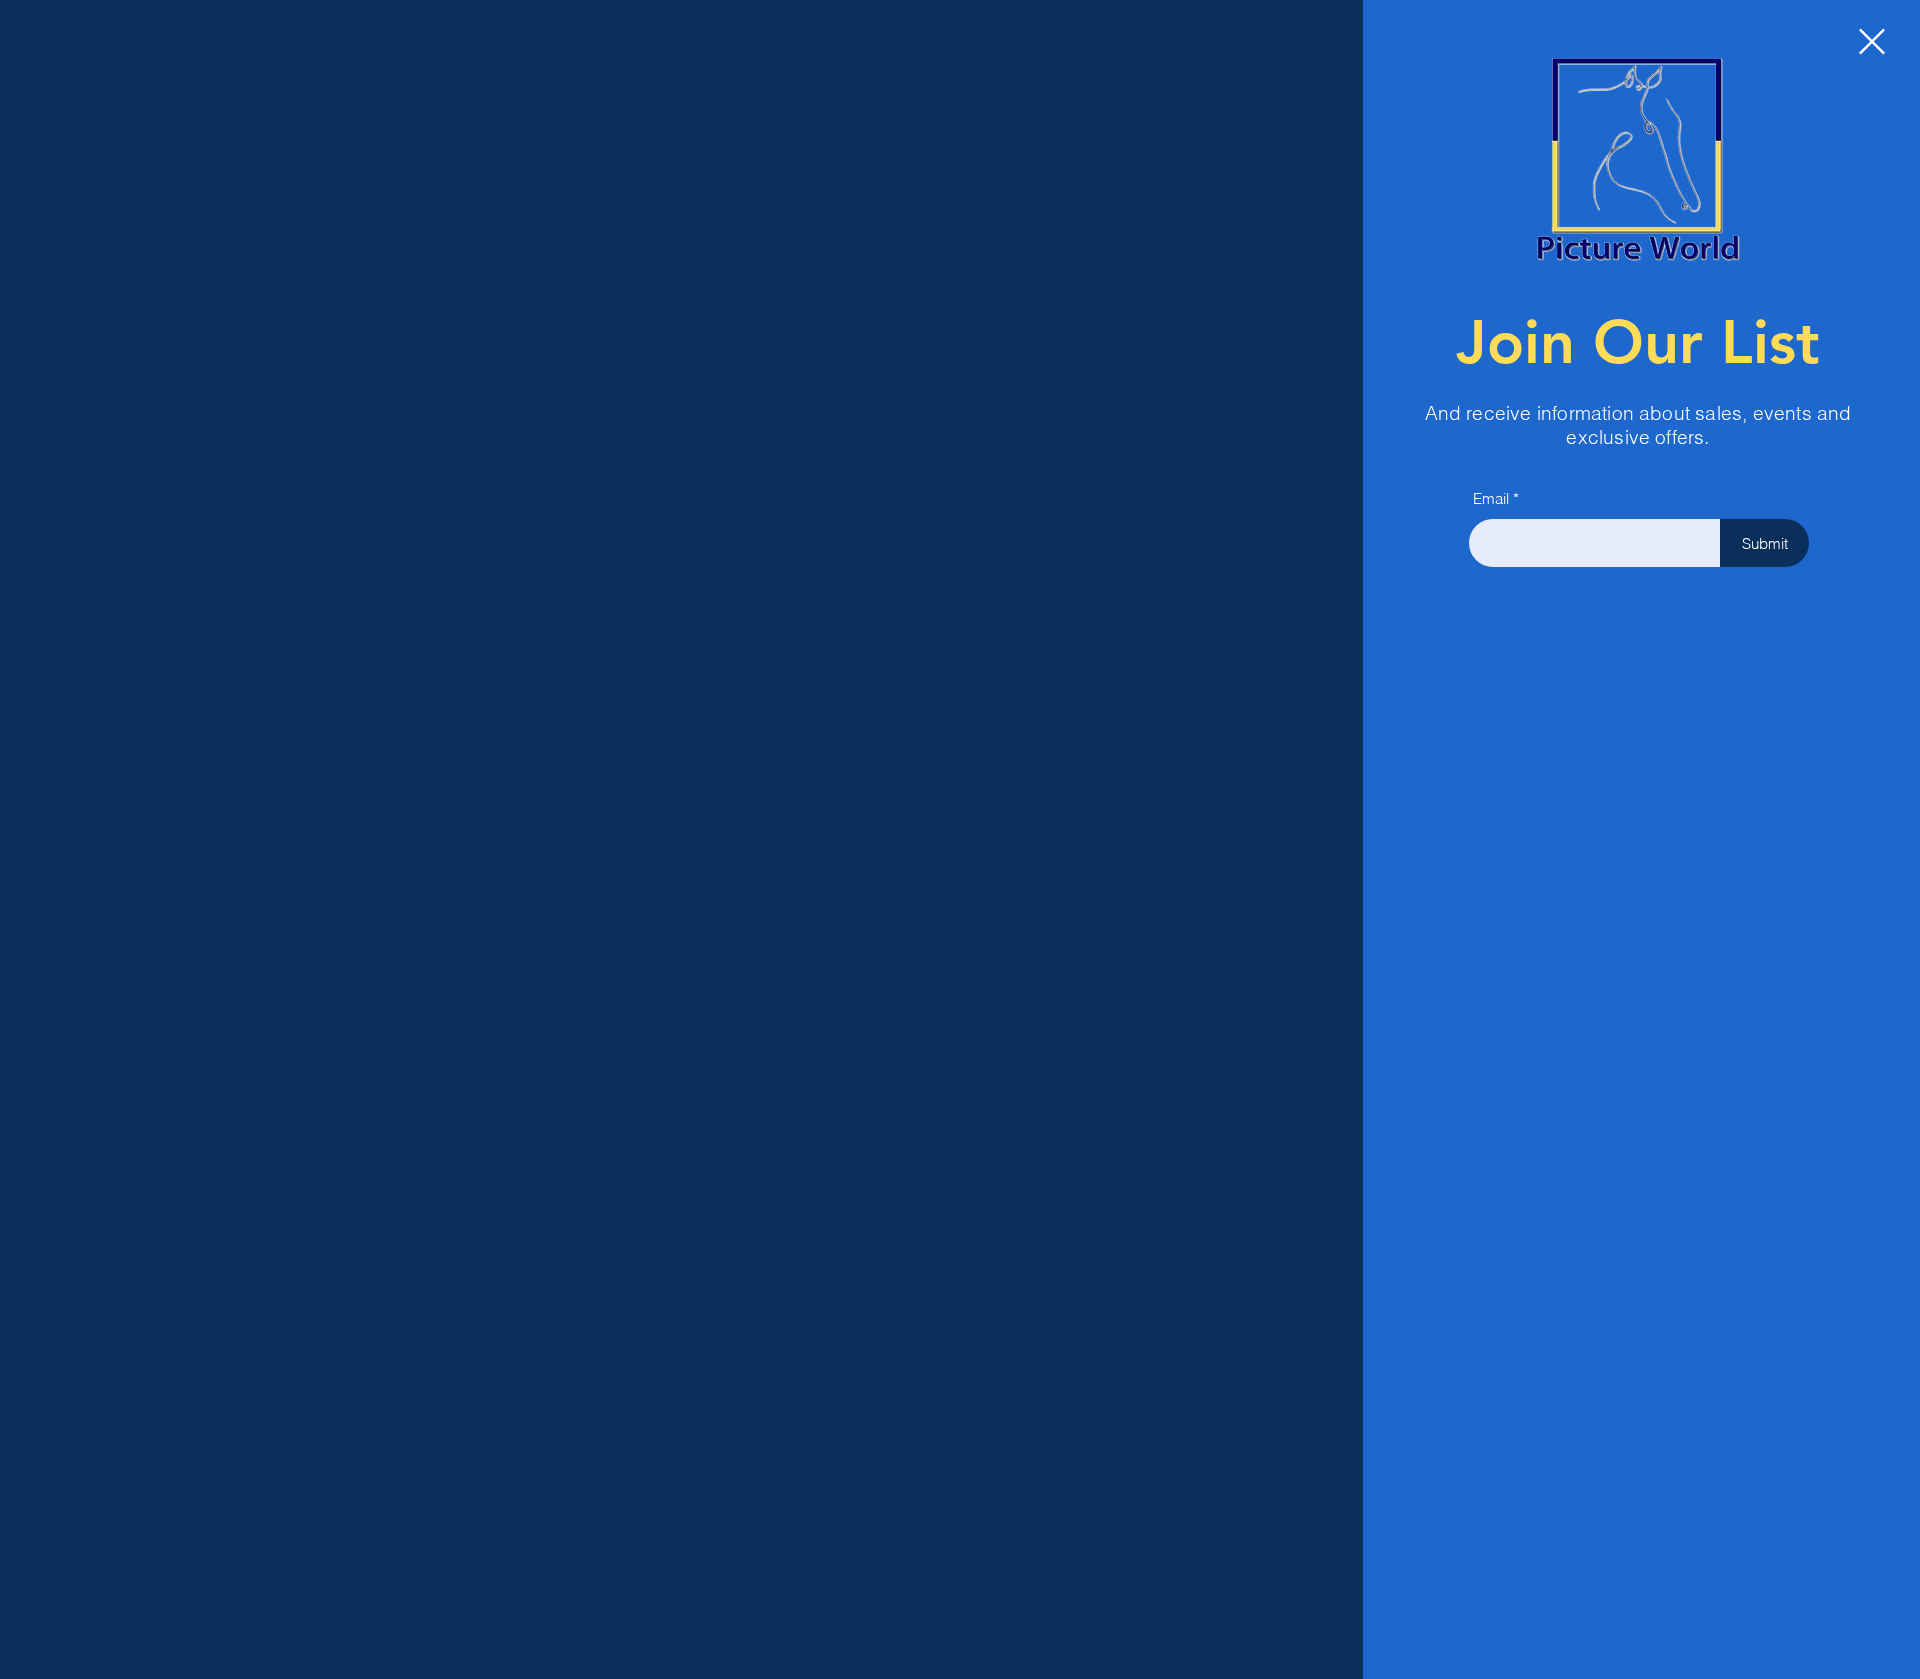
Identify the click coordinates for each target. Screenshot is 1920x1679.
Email (1491, 498)
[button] (1872, 41)
